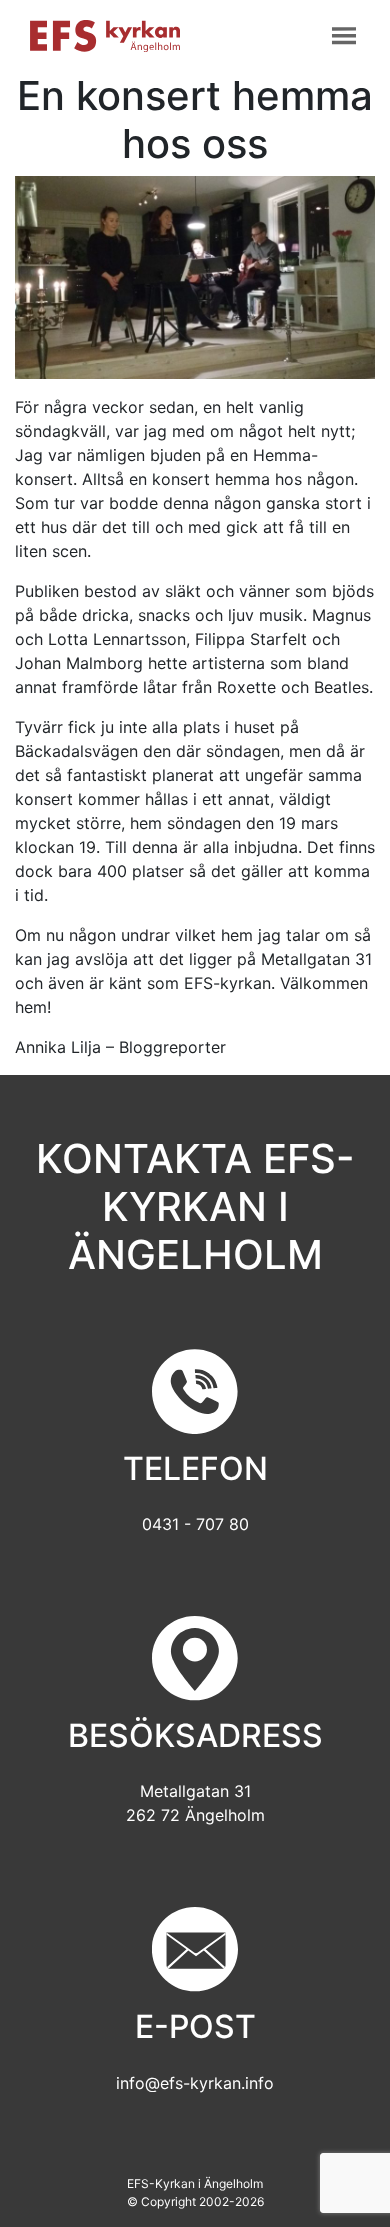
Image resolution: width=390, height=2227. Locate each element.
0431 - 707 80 (195, 1524)
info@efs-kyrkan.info (195, 2083)
